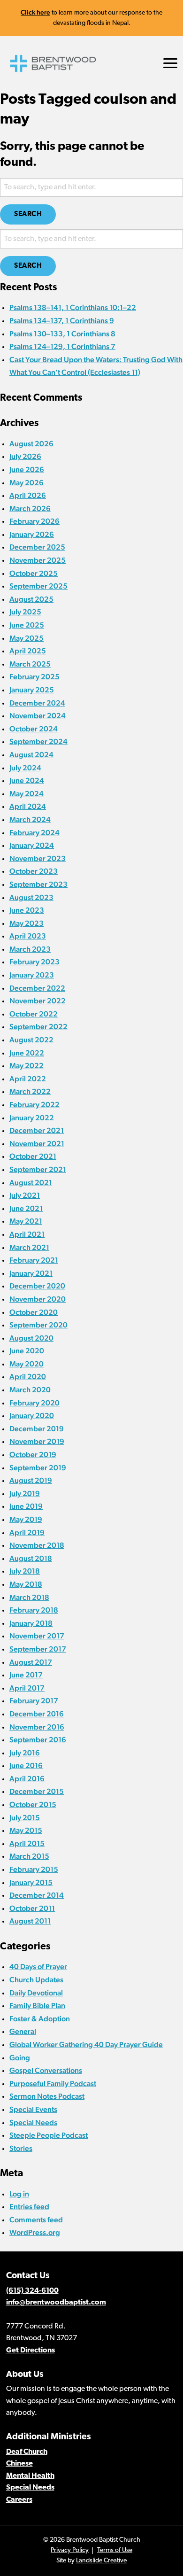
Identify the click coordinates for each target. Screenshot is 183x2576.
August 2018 (31, 1558)
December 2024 (37, 703)
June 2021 (26, 1208)
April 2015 (27, 1843)
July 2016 (25, 1753)
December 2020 (37, 1286)
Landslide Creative (101, 2561)
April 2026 (28, 495)
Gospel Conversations (46, 2070)
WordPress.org (35, 2232)
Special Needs (33, 2122)
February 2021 (34, 1260)
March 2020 (30, 1390)
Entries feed (29, 2207)
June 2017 (26, 1675)
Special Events (33, 2109)
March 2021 (29, 1247)
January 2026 (32, 534)
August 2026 (31, 444)
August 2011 (30, 1921)
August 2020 (31, 1338)
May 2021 (26, 1221)
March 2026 (30, 508)
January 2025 (32, 690)
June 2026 (27, 469)
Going (20, 2058)
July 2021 (25, 1195)
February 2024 (34, 833)
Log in (19, 2194)
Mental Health (30, 2476)
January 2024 (32, 845)
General (23, 2031)
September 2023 (38, 884)
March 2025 (30, 664)
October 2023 (34, 871)
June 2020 (27, 1351)
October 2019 (33, 1455)
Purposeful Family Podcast (53, 2083)
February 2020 (34, 1403)
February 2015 (34, 1869)
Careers (19, 2500)
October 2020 (34, 1312)
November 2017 (37, 1636)
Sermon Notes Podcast (47, 2096)
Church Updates (36, 1980)
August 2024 (31, 755)
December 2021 (37, 1130)
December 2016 (37, 1714)
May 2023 (27, 923)
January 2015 (31, 1882)
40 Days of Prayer (38, 1967)
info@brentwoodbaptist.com (56, 2303)
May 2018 (26, 1584)
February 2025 (34, 677)
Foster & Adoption (40, 2019)
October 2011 (32, 1908)
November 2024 (38, 716)
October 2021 (33, 1156)
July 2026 (25, 456)
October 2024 (34, 729)
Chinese (19, 2464)
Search (28, 214)
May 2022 (27, 1066)
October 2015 (33, 1804)
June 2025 (27, 625)
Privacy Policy (70, 2550)
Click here (35, 12)
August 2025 (31, 599)
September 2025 (38, 586)
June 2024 (27, 780)
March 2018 (29, 1597)
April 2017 (27, 1688)
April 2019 (27, 1532)
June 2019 (26, 1506)
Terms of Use (115, 2550)
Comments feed (36, 2220)
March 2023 (30, 949)
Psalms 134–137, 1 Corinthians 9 (62, 321)
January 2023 (32, 975)
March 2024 (30, 819)
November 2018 (37, 1545)
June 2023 (27, 910)
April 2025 (28, 651)
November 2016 (37, 1727)
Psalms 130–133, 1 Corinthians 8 (62, 334)
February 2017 (34, 1701)
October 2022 (34, 1014)
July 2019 (25, 1494)
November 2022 (38, 1001)
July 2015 (25, 1818)
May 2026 (27, 483)
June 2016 (26, 1765)
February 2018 (34, 1610)
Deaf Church (27, 2452)
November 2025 (38, 560)
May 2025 (27, 638)
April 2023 (28, 936)
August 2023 (31, 897)
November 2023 (38, 858)
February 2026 (34, 521)
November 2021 (37, 1144)
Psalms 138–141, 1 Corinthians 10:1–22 (73, 307)
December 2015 (37, 1791)
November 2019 (37, 1441)
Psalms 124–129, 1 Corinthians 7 (62, 346)
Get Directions (30, 2351)
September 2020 (38, 1325)
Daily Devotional (36, 1993)
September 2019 (38, 1468)
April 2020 (28, 1377)
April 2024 (28, 806)
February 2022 (34, 1105)
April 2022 (28, 1079)
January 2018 (31, 1623)
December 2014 (37, 1895)
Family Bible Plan (37, 2006)
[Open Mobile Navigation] (170, 63)
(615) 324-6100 (32, 2291)
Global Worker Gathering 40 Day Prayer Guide (86, 2045)
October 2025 (34, 573)
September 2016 (38, 1740)
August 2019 (31, 1480)
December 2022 (37, 988)
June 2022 (27, 1053)
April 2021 (27, 1234)
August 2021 (31, 1183)
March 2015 (29, 1856)
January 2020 (32, 1416)
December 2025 (37, 547)
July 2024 (25, 768)
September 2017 (38, 1649)
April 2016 (27, 1779)
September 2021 (38, 1169)
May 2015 (26, 1830)
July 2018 (25, 1571)
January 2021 (31, 1273)
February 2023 (34, 962)
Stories (21, 2148)
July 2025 (25, 612)
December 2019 (37, 1429)
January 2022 (32, 1118)
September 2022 (38, 1027)
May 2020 (27, 1364)
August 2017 (31, 1662)
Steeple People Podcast (49, 2135)
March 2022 (30, 1091)
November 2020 (38, 1299)
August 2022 (31, 1040)
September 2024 (38, 741)
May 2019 (26, 1519)
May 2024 (27, 794)
